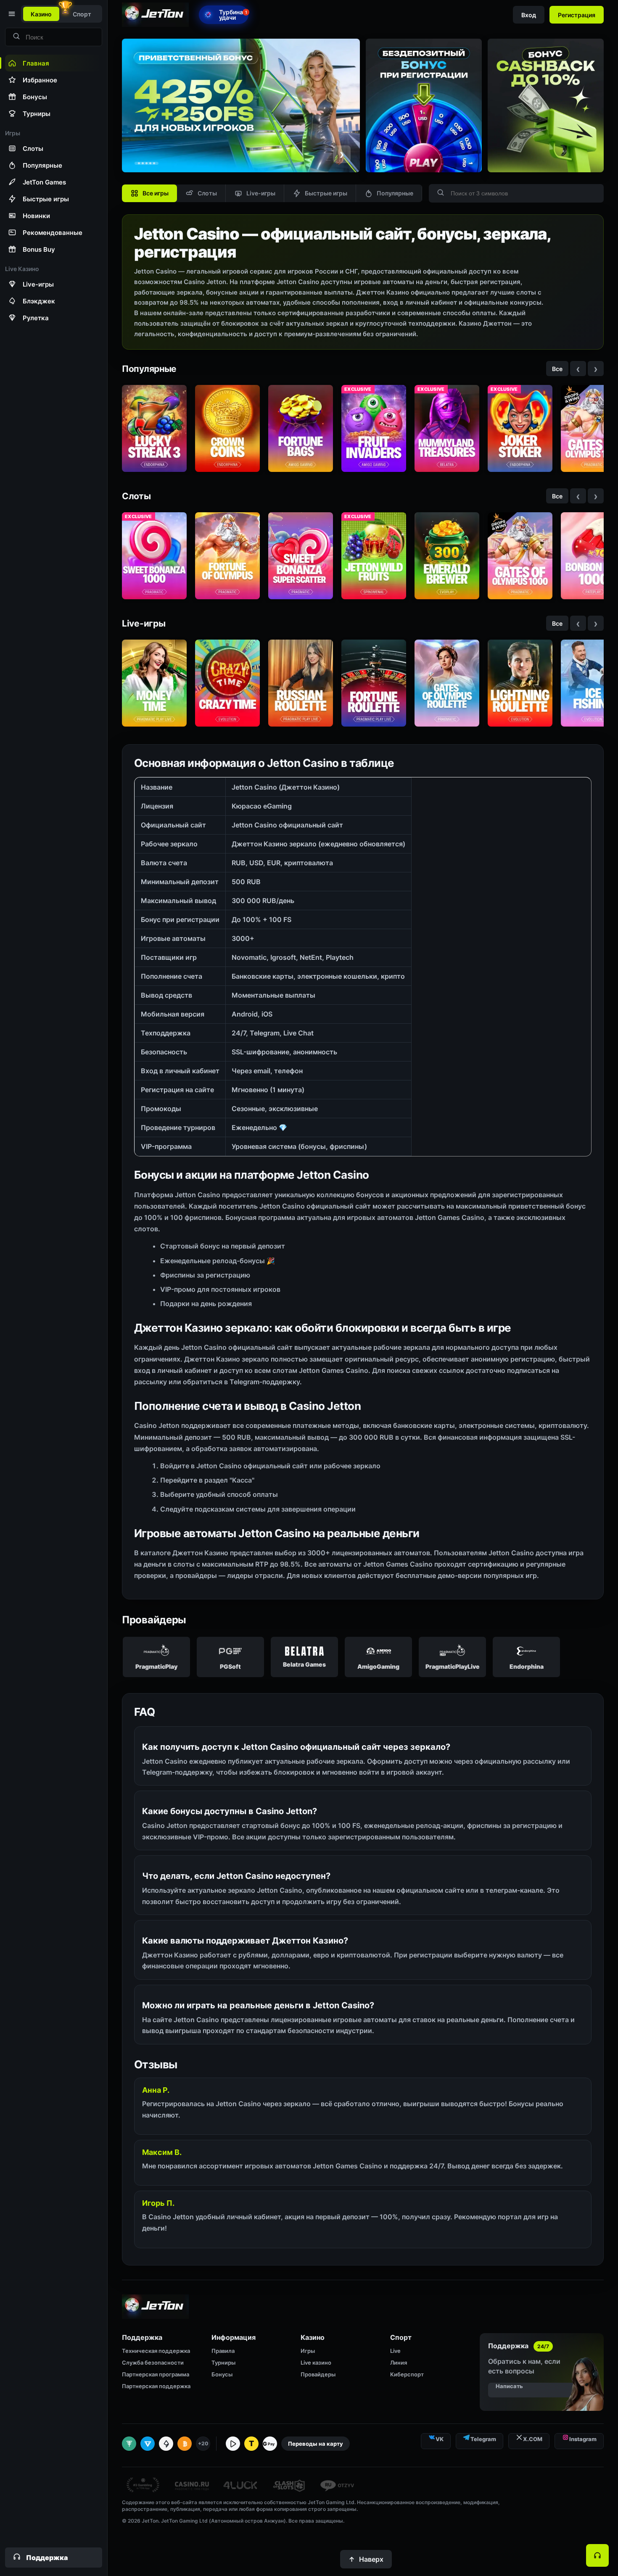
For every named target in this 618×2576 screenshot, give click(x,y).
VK (440, 2439)
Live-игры (261, 193)
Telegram (483, 2439)
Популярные (395, 193)
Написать (509, 2386)
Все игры (156, 193)
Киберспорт (407, 2374)
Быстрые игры (326, 193)
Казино (41, 14)
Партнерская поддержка (156, 2386)
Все (557, 369)
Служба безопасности (153, 2363)
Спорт (82, 14)
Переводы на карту (316, 2444)
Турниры (223, 2363)
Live (395, 2351)
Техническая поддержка (156, 2351)
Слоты (207, 193)
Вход (529, 15)
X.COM (533, 2439)
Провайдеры (318, 2374)
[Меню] (11, 14)
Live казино (316, 2363)
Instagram (583, 2439)
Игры (308, 2351)
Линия (399, 2363)
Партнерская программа (156, 2374)
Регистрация (577, 15)
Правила (223, 2351)
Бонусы (222, 2374)
